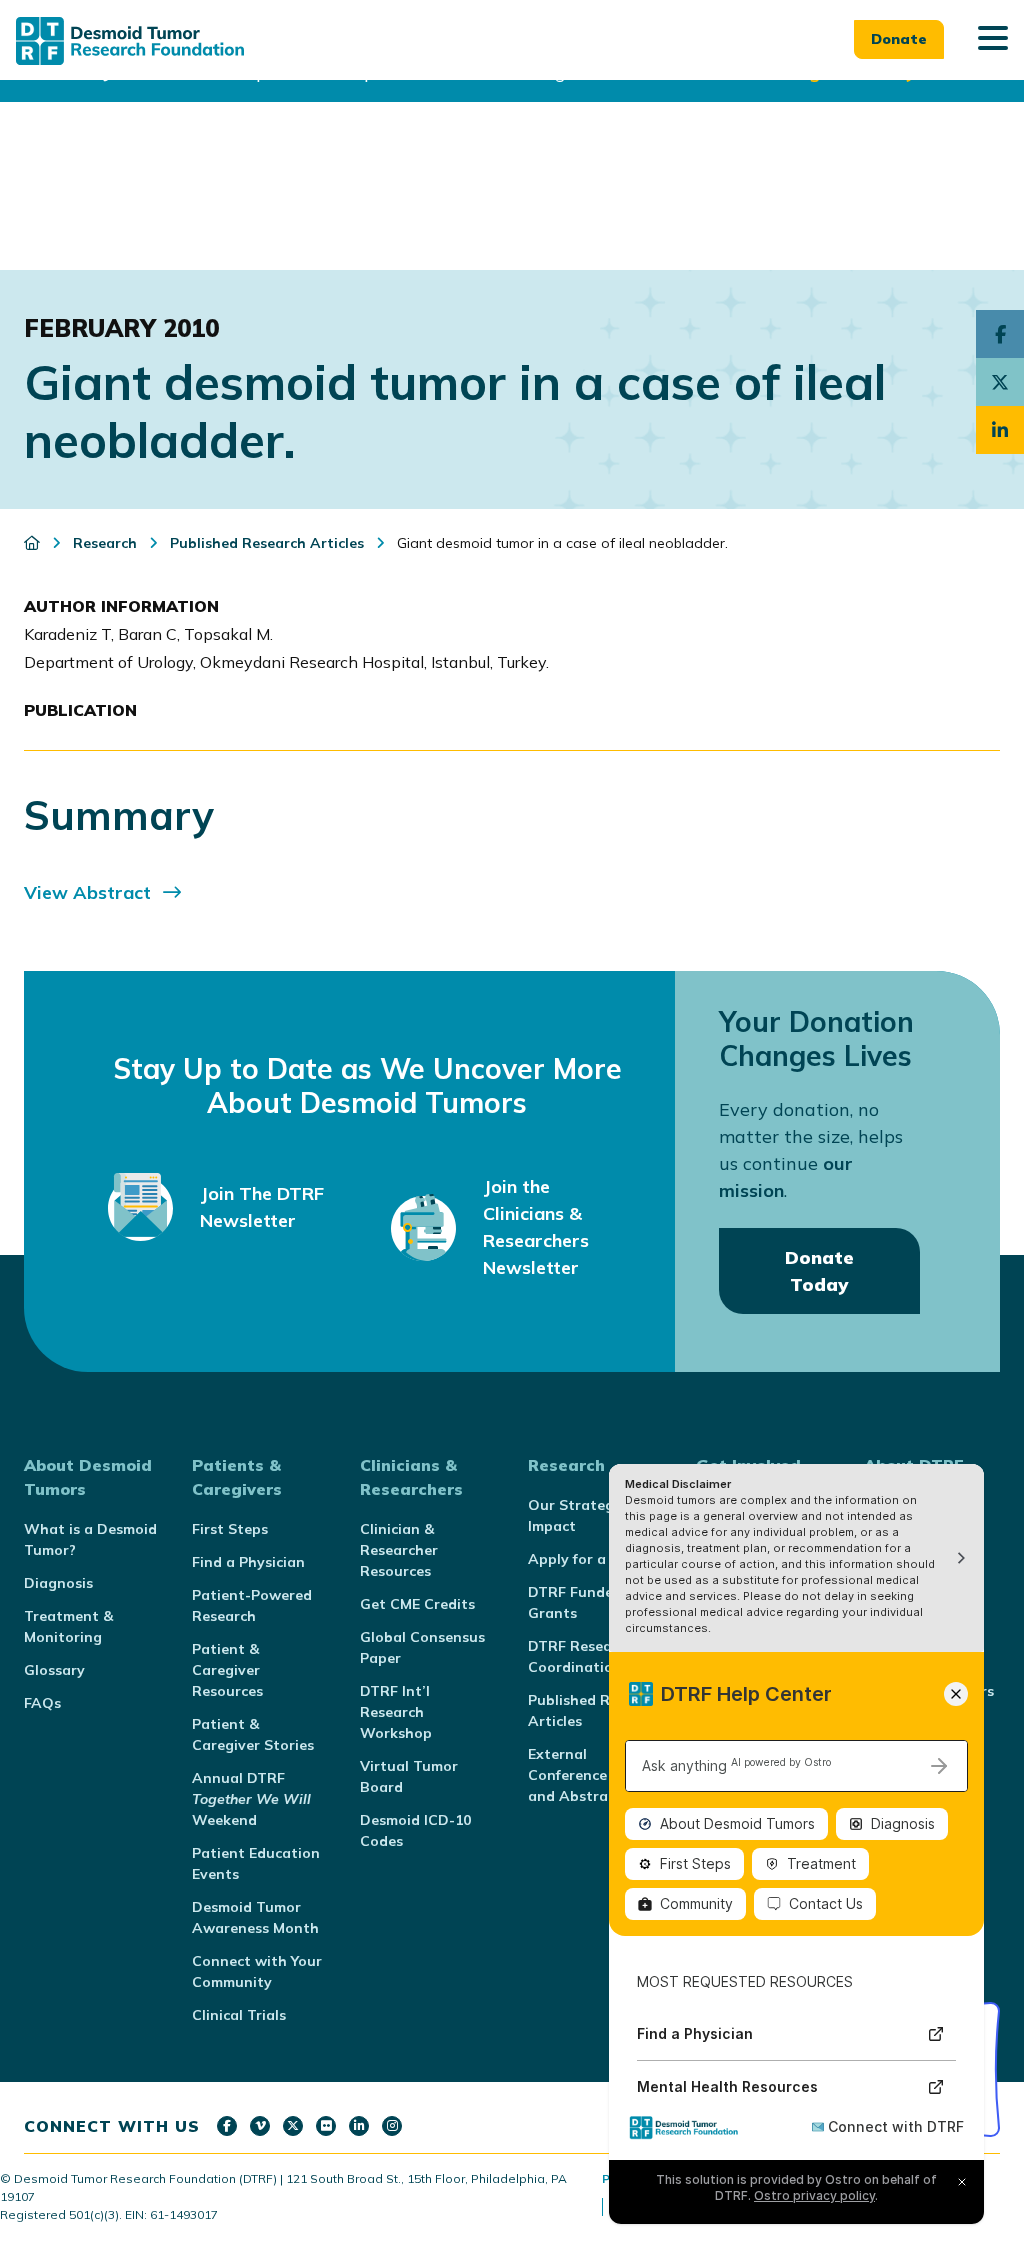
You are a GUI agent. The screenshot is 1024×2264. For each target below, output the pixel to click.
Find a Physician (248, 1562)
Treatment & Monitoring (68, 1626)
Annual (251, 1799)
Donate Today (819, 1271)
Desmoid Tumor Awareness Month (255, 1917)
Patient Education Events (256, 1863)
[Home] (34, 543)
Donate (899, 39)
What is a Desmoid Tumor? (90, 1539)
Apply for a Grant (590, 1559)
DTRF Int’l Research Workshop (396, 1712)
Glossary (54, 1670)
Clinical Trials (239, 2015)
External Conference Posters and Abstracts (596, 1775)
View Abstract (87, 892)
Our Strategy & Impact (582, 1515)
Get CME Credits (417, 1604)
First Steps (230, 1529)
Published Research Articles (596, 1710)
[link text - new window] (227, 2126)
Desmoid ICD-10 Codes (415, 1830)
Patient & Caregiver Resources (227, 1670)
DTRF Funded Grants (575, 1602)
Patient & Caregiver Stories (253, 1734)
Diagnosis (58, 1583)
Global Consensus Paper (422, 1647)
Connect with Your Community (257, 1971)
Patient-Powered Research (252, 1605)
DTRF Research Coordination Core (593, 1656)
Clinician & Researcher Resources (399, 1550)
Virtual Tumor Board (409, 1776)
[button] (993, 39)
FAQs (42, 1703)
